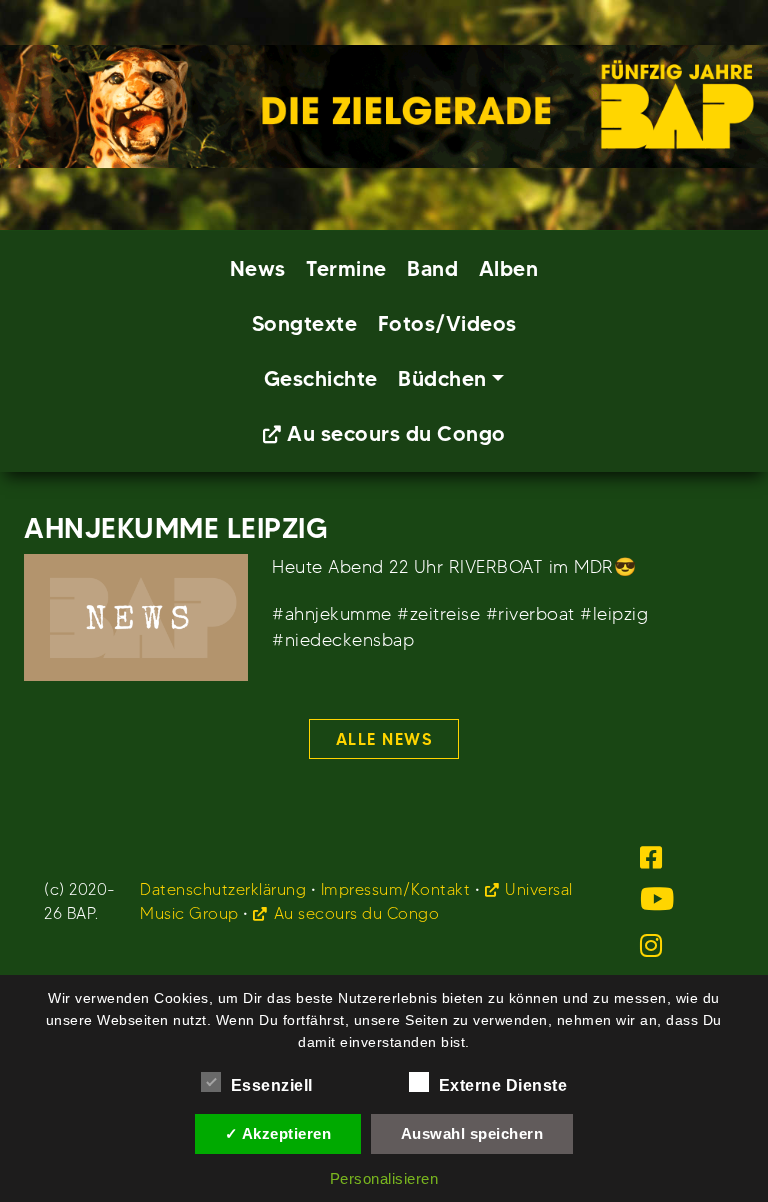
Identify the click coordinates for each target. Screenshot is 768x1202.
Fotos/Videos (447, 323)
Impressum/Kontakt (396, 889)
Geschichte (321, 378)
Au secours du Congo (396, 433)
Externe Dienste (503, 1085)
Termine (346, 268)
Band (432, 268)
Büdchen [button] (442, 378)
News (258, 268)
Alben (509, 268)
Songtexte (305, 323)
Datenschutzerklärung (223, 889)
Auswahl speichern (472, 1133)
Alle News (384, 739)
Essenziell (272, 1085)
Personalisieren (384, 1178)
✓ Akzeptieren (278, 1133)
